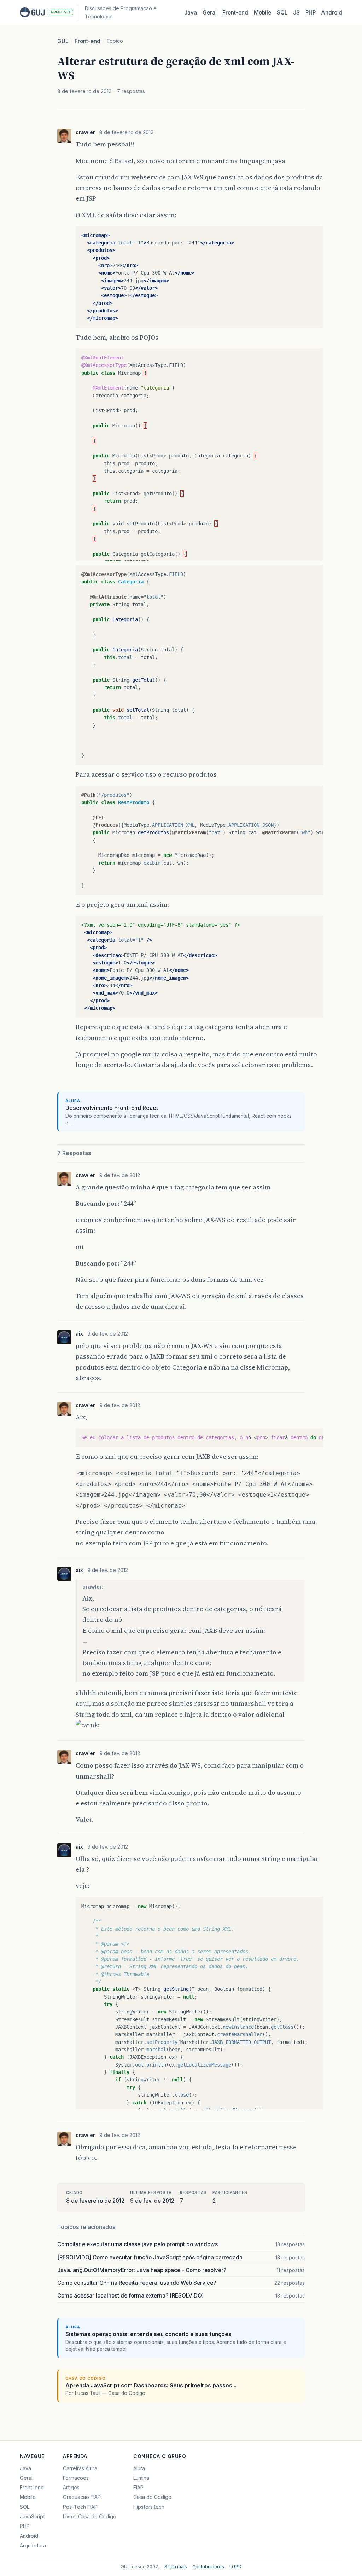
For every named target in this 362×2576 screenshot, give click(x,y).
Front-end (87, 41)
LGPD (235, 2567)
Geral (210, 13)
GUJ (63, 41)
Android (332, 13)
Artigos (71, 2487)
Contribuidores (208, 2567)
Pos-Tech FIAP (80, 2507)
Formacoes (76, 2478)
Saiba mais (176, 2567)
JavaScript (32, 2516)
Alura (139, 2468)
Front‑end (235, 13)
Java (191, 13)
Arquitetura (33, 2545)
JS (296, 13)
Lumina (141, 2478)
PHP (311, 13)
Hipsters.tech (149, 2507)
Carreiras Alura (80, 2468)
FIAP (138, 2487)
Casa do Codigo (152, 2497)
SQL (282, 13)
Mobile (262, 13)
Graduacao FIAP (82, 2497)
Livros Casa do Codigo (90, 2516)
